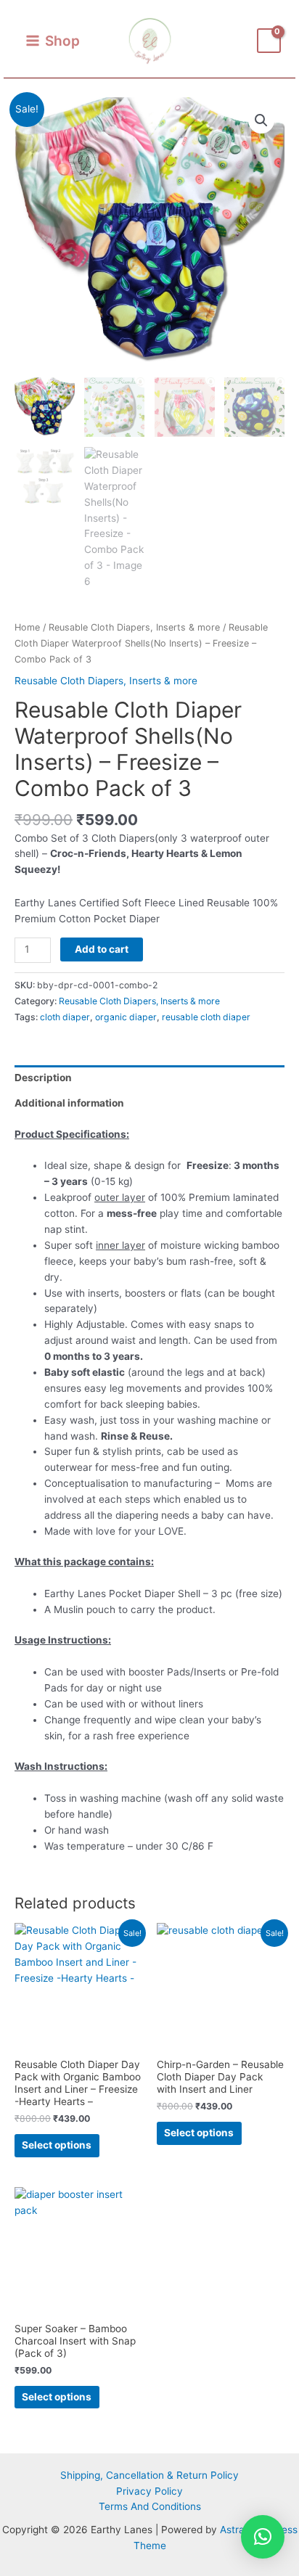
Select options (57, 2145)
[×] (263, 2537)
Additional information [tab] (69, 1103)
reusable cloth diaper (206, 1017)
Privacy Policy (149, 2491)
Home (27, 627)
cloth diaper (65, 1017)
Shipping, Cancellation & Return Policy (149, 2475)
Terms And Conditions (150, 2506)
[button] (261, 120)
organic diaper (126, 1017)
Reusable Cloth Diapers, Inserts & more (134, 627)
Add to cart (102, 949)
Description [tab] (43, 1078)
